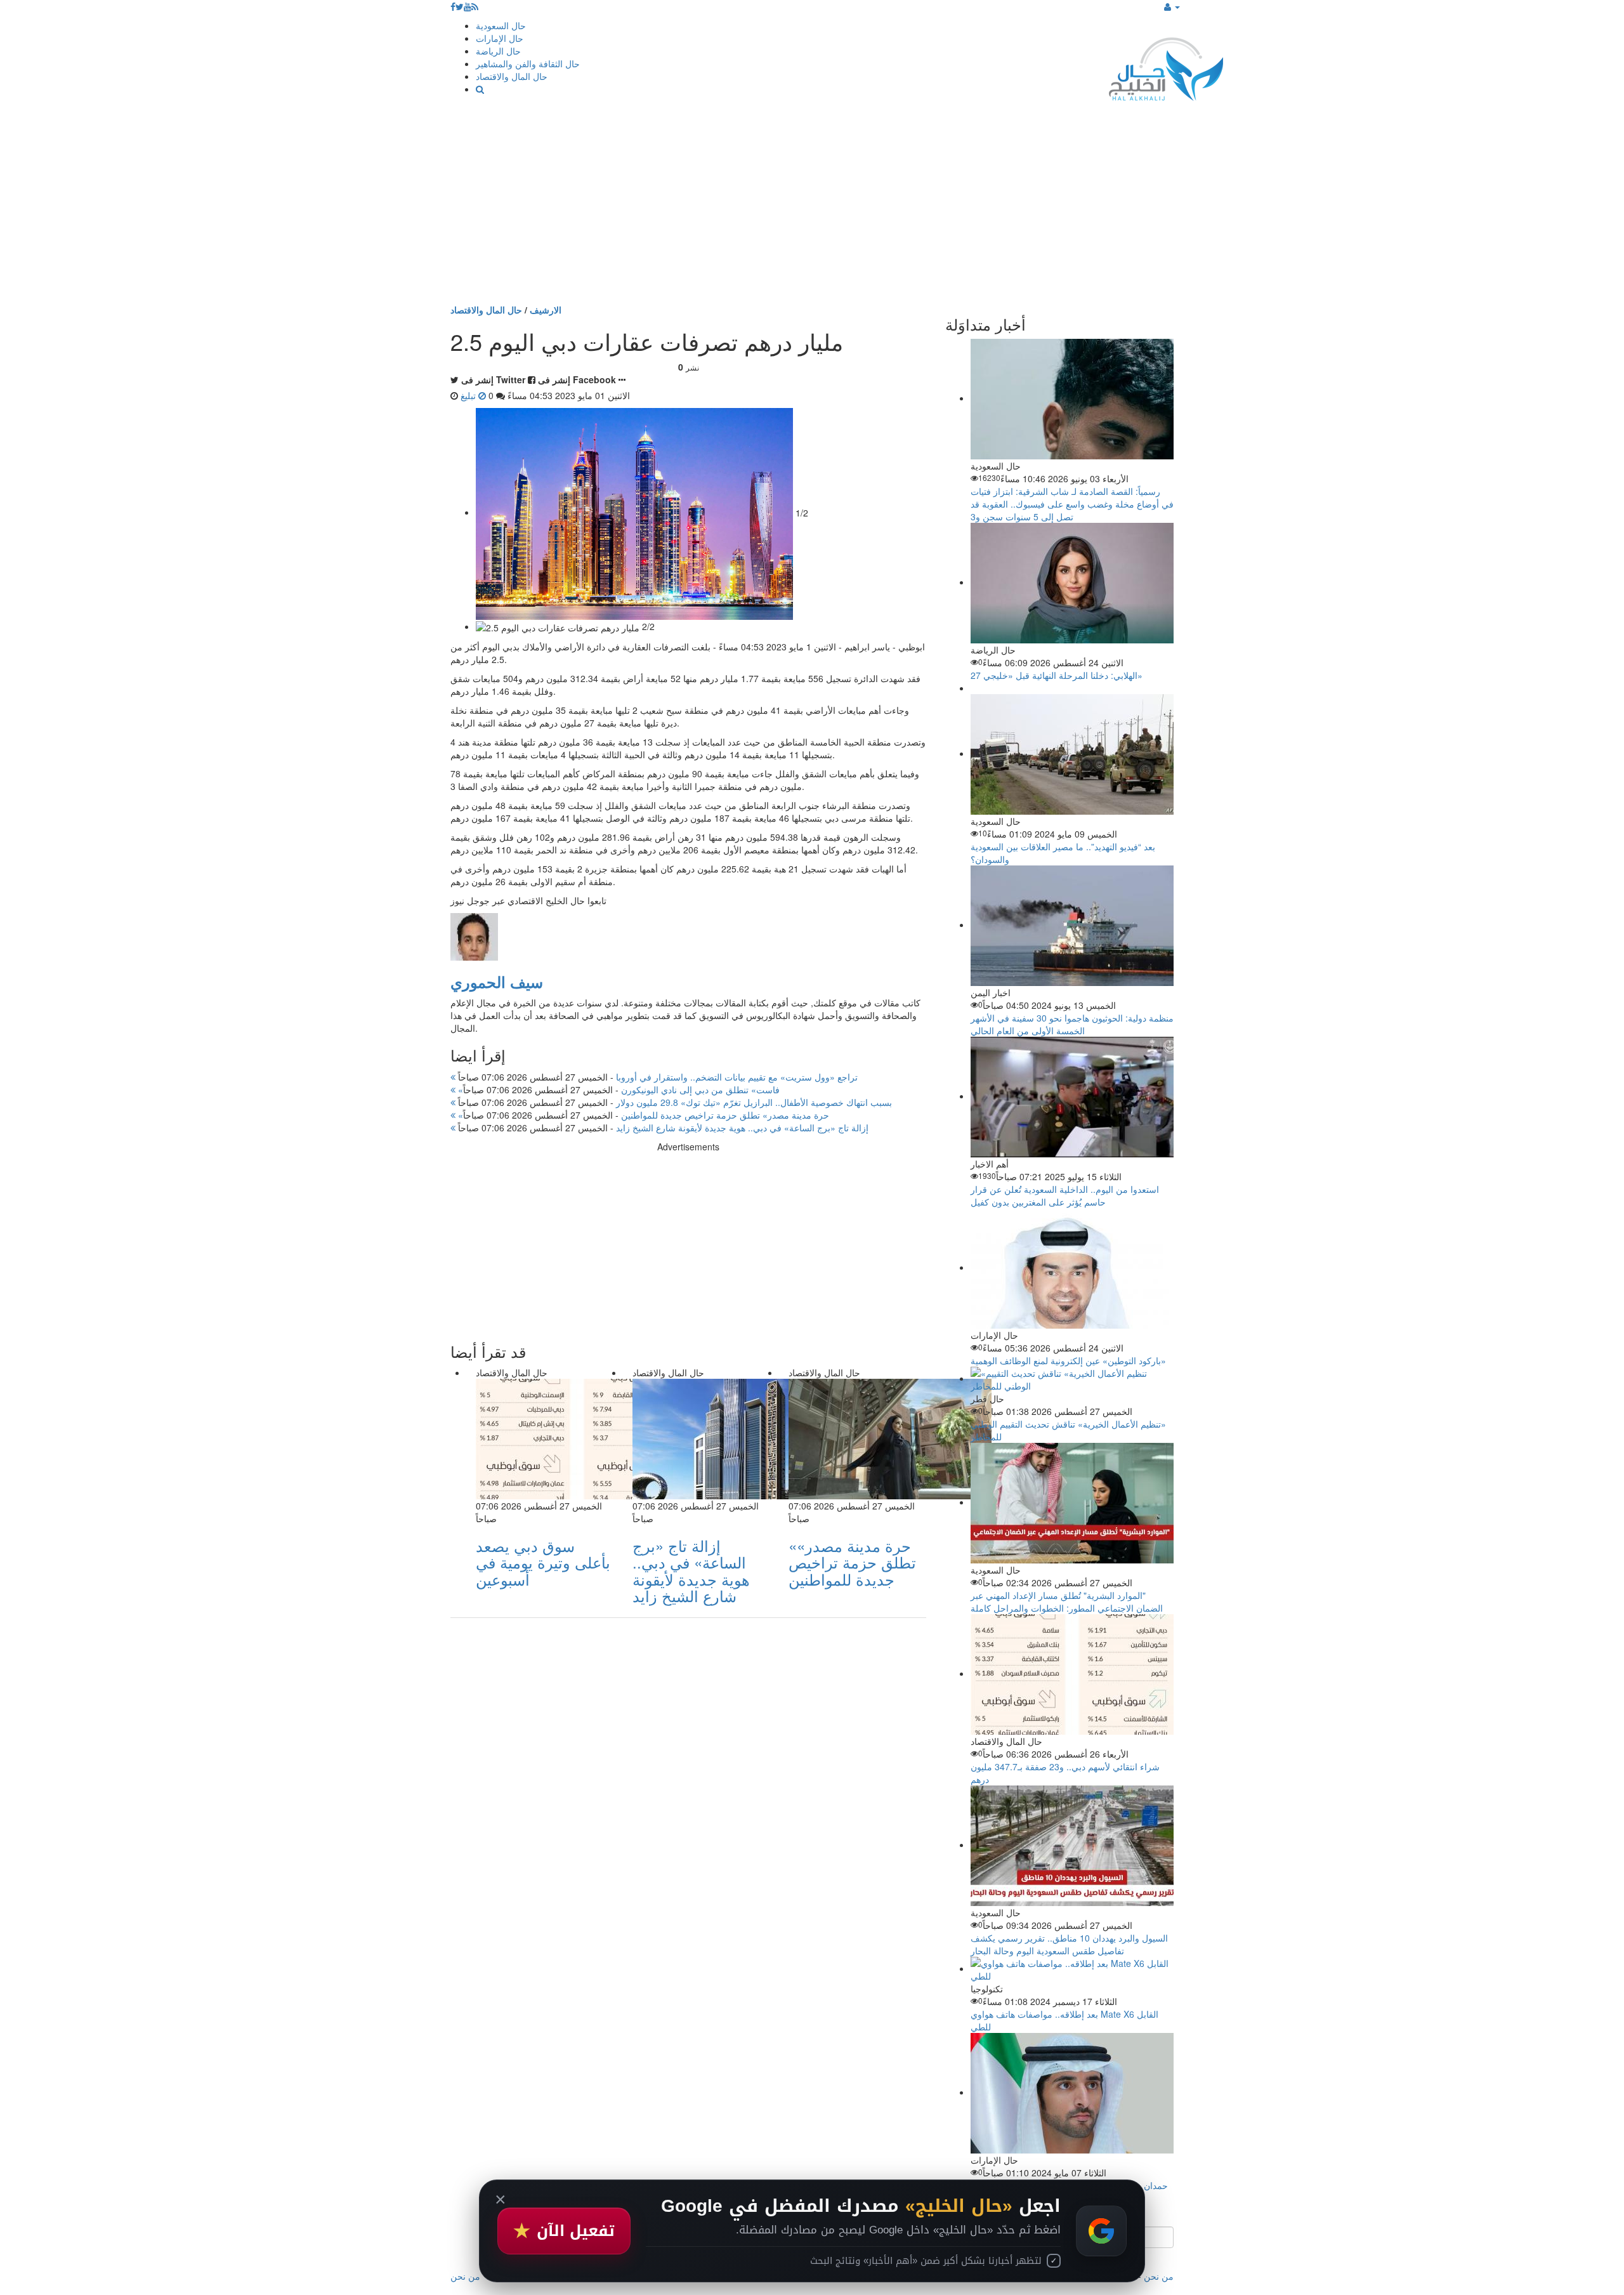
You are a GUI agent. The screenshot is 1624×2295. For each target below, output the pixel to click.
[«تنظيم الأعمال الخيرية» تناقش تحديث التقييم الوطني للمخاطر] (1072, 1378)
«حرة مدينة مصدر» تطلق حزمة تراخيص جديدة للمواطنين (642, 1115)
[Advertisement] (812, 208)
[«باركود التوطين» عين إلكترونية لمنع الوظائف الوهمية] (1072, 1267)
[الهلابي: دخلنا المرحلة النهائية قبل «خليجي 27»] (1072, 582)
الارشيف (546, 310)
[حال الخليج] (1166, 66)
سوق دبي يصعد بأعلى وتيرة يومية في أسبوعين (543, 1562)
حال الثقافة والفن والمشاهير (528, 63)
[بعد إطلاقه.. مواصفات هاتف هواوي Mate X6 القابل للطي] (1072, 1968)
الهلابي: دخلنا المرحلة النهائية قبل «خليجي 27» (1057, 675)
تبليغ (469, 395)
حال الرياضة (498, 51)
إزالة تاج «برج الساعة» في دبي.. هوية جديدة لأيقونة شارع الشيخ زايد (662, 1128)
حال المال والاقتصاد (512, 76)
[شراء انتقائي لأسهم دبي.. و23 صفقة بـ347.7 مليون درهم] (1072, 1673)
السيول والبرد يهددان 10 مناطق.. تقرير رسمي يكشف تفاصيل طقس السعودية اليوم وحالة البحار (1069, 1944)
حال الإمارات (500, 38)
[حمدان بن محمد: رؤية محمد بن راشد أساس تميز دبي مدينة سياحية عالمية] (1072, 2092)
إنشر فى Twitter (493, 379)
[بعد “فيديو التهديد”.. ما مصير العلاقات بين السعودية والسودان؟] (1072, 753)
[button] (1172, 6)
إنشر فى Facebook (577, 379)
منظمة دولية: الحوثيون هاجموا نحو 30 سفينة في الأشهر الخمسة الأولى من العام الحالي (1072, 1024)
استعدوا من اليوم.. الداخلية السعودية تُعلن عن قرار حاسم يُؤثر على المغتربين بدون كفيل (1065, 1195)
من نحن (1159, 2276)
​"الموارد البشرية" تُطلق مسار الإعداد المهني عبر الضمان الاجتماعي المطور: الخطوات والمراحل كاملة (1067, 1601)
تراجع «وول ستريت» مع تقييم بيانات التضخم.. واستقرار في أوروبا (657, 1077)
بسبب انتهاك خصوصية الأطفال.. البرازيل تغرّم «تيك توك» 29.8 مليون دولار (674, 1102)
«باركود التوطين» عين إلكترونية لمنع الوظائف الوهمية (1068, 1360)
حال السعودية (501, 25)
